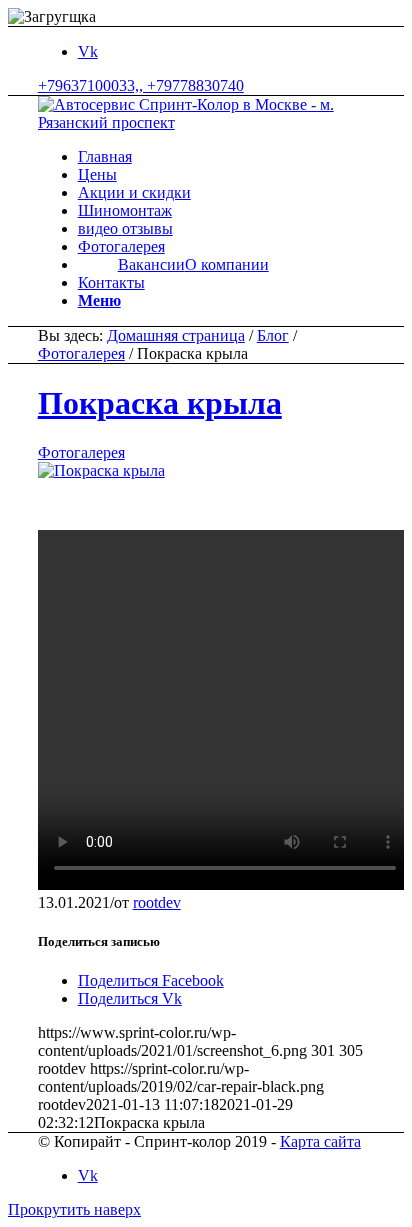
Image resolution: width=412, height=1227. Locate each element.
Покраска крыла (160, 403)
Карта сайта (320, 1141)
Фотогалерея (81, 353)
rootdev (157, 902)
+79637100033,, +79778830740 (141, 85)
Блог (273, 335)
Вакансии (151, 264)
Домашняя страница (176, 335)
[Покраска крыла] (101, 470)
